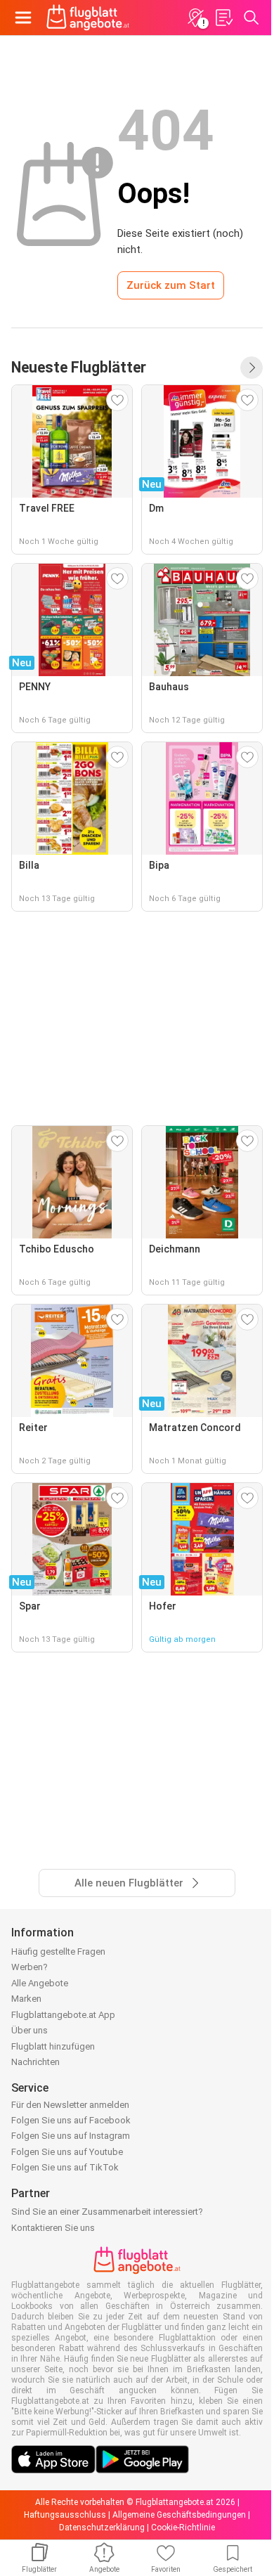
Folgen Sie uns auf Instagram (71, 2136)
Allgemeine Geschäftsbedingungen (179, 2515)
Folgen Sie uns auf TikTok (65, 2167)
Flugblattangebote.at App (63, 2015)
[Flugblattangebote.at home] (88, 18)
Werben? (30, 1967)
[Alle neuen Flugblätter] (252, 368)
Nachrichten (35, 2062)
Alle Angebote (40, 1983)
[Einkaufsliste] (223, 18)
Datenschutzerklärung (102, 2528)
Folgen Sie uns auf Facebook (71, 2120)
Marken (26, 1999)
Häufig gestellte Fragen (58, 1952)
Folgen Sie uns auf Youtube (67, 2152)
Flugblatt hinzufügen (53, 2046)
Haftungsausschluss (65, 2515)
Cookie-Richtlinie (183, 2528)
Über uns (30, 2030)
